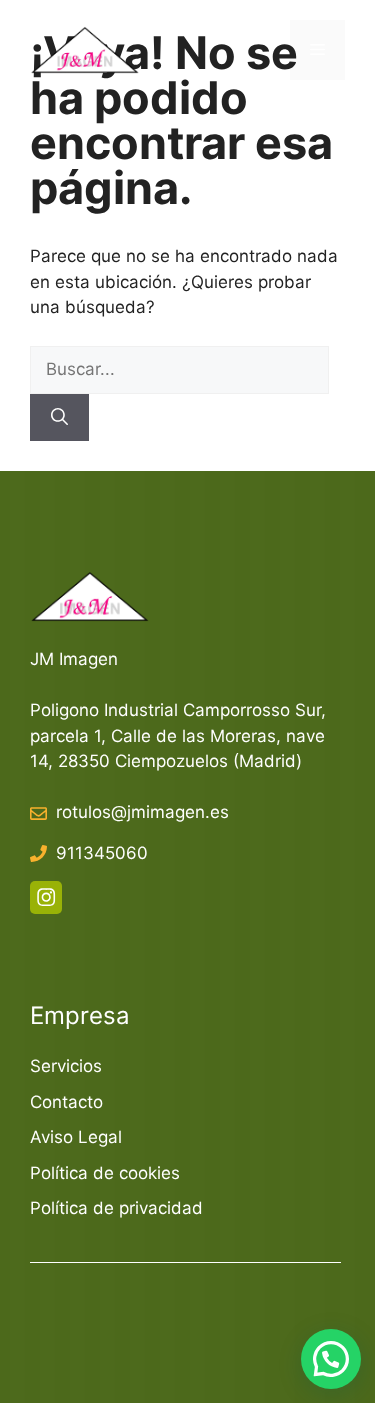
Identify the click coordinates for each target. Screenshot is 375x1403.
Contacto (66, 1102)
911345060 (102, 853)
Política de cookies (105, 1173)
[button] (331, 1359)
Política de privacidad (116, 1208)
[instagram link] (46, 897)
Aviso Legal (76, 1137)
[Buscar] (59, 418)
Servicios (66, 1066)
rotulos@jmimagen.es (142, 812)
